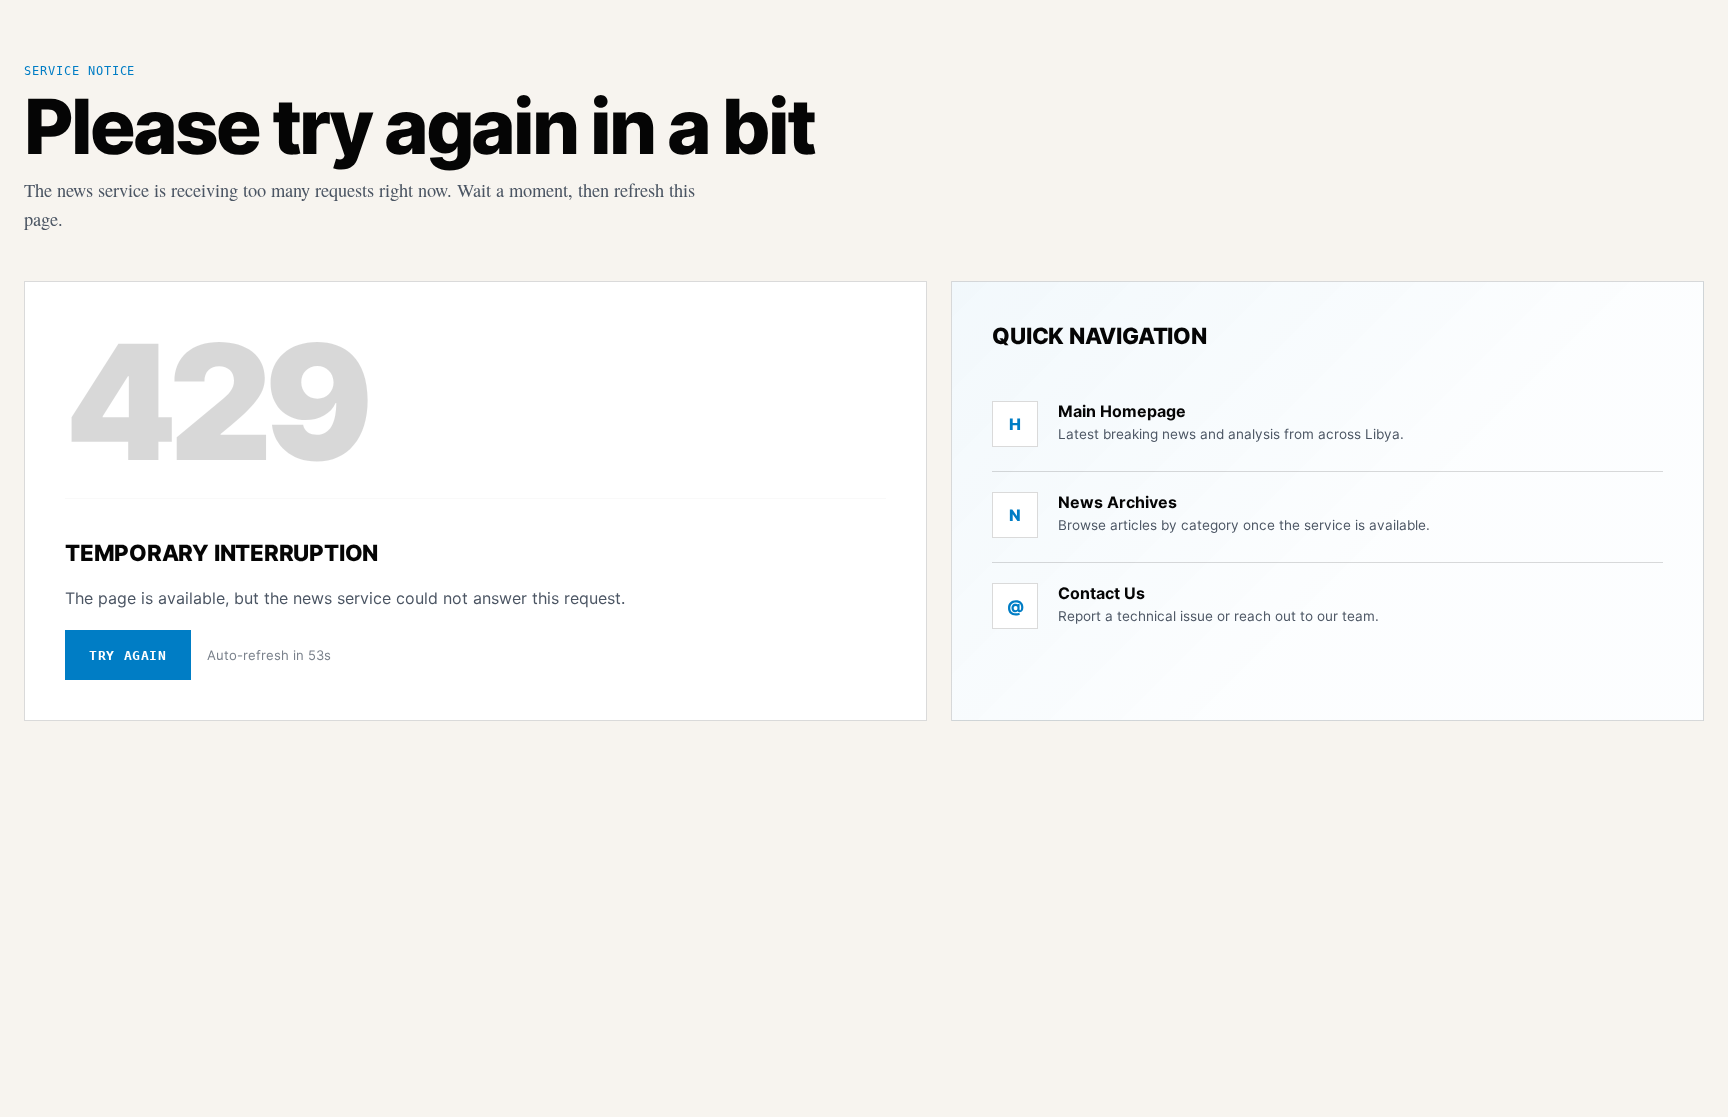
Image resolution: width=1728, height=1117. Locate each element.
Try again (128, 655)
